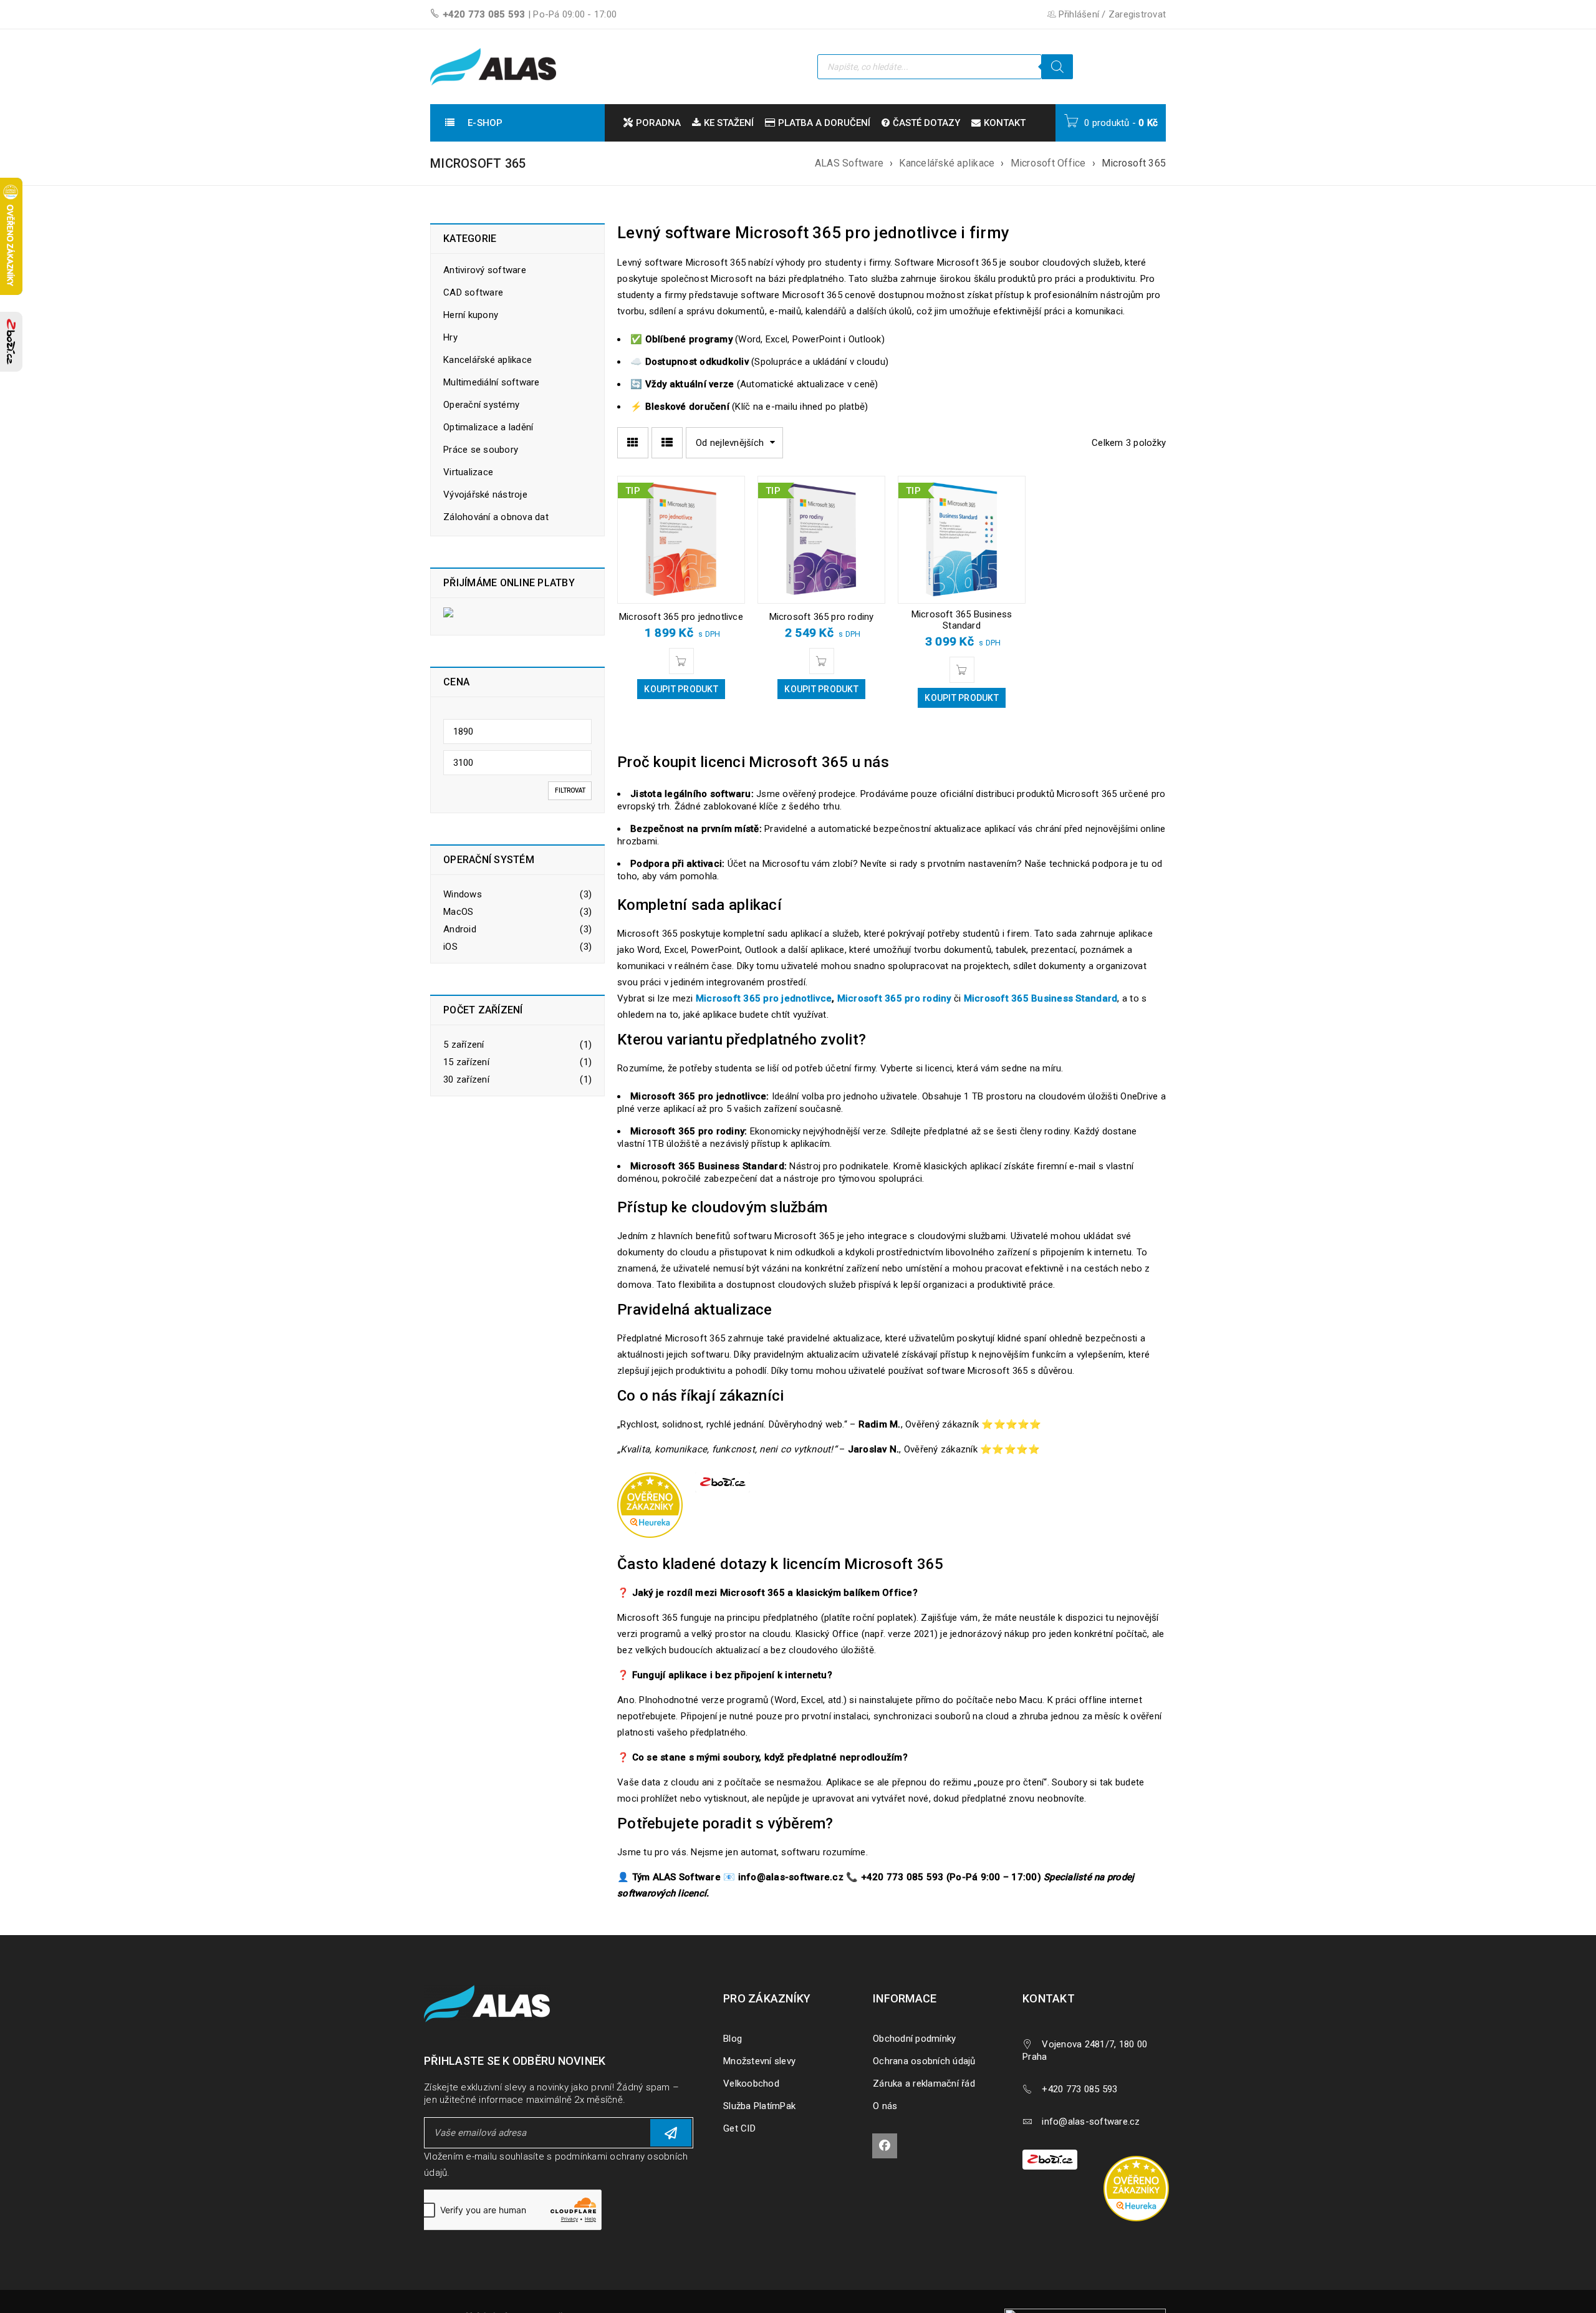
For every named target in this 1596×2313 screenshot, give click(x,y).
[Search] (1057, 67)
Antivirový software (485, 270)
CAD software (473, 292)
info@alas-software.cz (1091, 2122)
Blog (733, 2039)
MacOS (458, 912)
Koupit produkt (681, 689)
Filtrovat (570, 790)
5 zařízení (464, 1045)
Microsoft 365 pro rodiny (822, 617)
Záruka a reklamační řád (924, 2084)
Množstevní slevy (759, 2061)
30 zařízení (466, 1079)
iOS (450, 947)
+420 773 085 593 (484, 14)
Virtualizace (468, 472)
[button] (681, 661)
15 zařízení (466, 1062)
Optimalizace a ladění (488, 427)
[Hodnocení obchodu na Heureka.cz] (1142, 2158)
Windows (463, 894)
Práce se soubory (481, 450)
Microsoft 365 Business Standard (962, 620)
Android (460, 929)
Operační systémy (481, 405)
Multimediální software (492, 382)
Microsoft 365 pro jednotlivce (681, 617)
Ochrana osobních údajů (924, 2061)
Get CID (739, 2128)
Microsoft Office (1048, 163)
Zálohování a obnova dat (496, 517)
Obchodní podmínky (914, 2039)
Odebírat (671, 2133)
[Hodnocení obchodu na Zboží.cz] (11, 342)
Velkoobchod (751, 2084)
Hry (450, 337)
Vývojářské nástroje (485, 495)
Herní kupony (471, 315)
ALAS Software (849, 163)
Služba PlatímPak (759, 2106)
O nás (885, 2106)
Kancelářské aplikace (947, 163)
